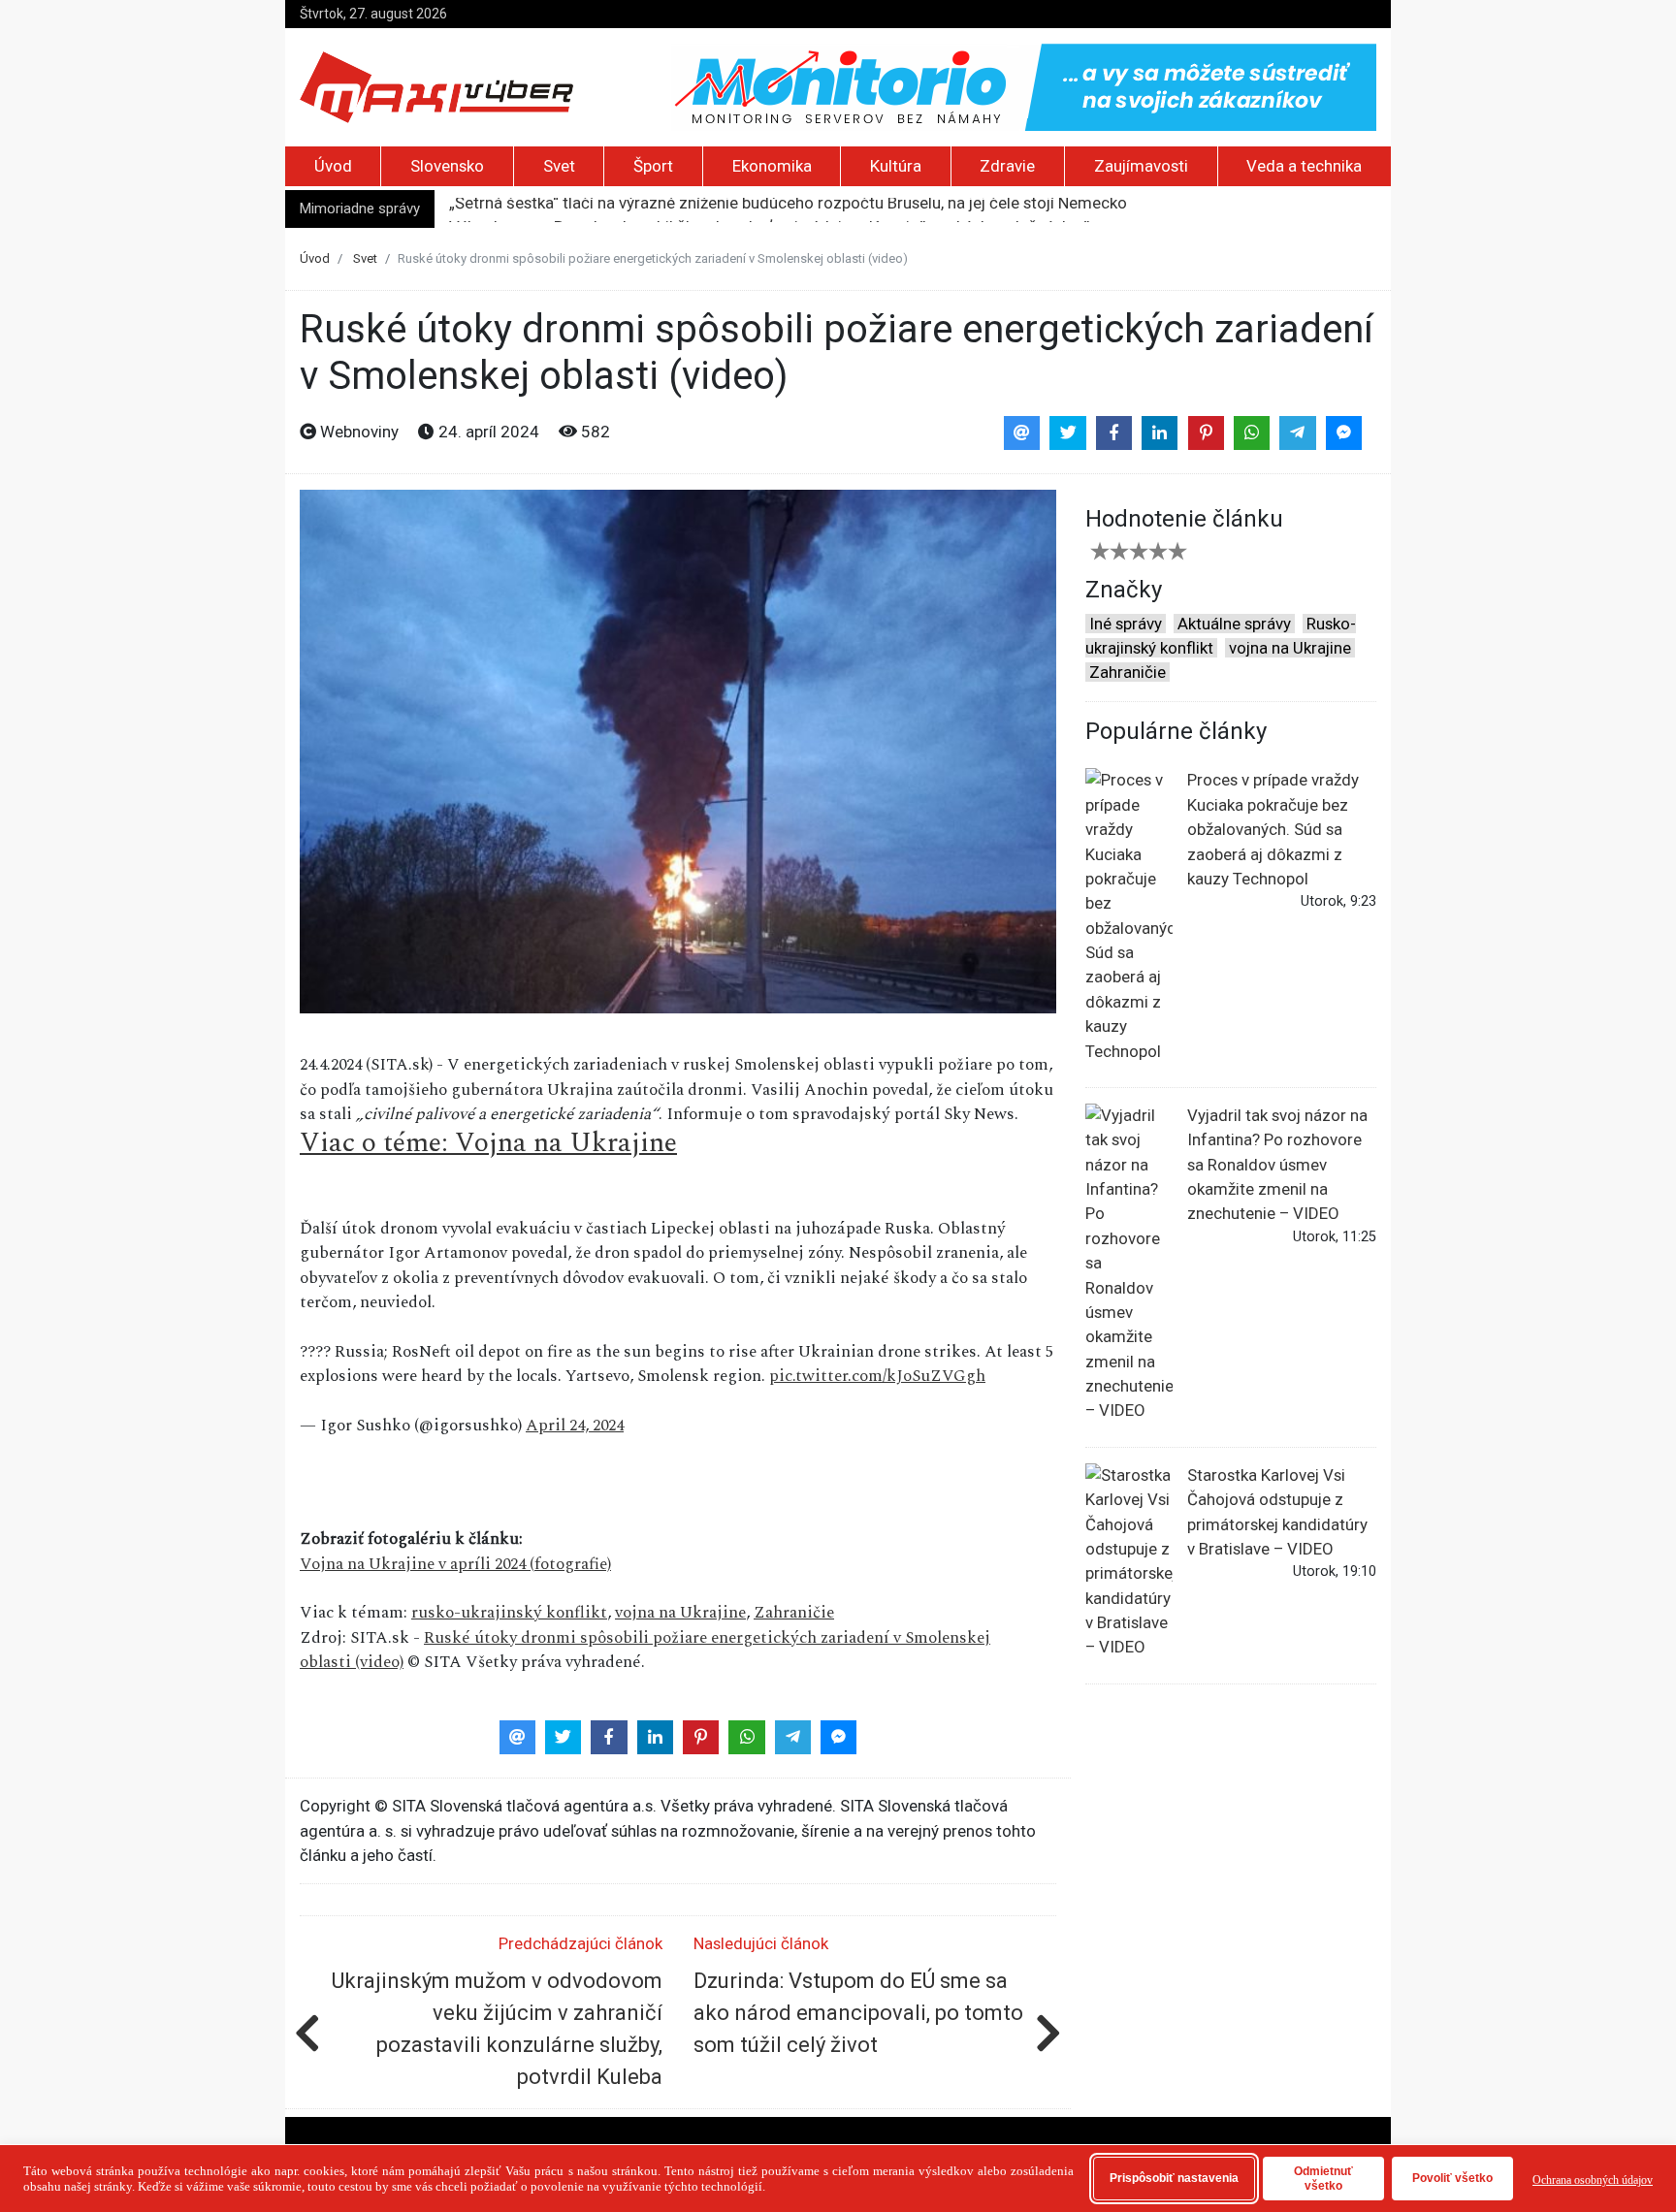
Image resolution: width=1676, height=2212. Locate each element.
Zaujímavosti (1141, 166)
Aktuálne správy (1234, 624)
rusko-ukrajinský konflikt (509, 1613)
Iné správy (1126, 624)
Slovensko (447, 166)
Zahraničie (794, 1613)
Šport (653, 166)
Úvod (333, 166)
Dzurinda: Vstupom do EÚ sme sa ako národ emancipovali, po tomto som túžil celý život (858, 2013)
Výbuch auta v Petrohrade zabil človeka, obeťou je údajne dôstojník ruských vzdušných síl (770, 209)
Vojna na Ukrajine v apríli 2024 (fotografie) (455, 1564)
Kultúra (896, 166)
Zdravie (1007, 166)
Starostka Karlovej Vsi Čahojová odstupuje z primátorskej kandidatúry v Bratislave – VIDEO (1277, 1512)
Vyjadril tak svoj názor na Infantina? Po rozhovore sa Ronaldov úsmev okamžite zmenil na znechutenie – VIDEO (1277, 1165)
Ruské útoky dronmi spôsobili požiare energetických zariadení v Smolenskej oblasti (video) (645, 1650)
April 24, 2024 (575, 1426)
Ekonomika (772, 166)
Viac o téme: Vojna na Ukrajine (488, 1143)
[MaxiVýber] (436, 85)
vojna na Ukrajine (680, 1613)
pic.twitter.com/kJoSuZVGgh (877, 1376)
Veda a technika (1304, 166)
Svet (559, 166)
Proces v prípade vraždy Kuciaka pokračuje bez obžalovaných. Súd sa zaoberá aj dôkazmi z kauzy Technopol (1273, 829)
